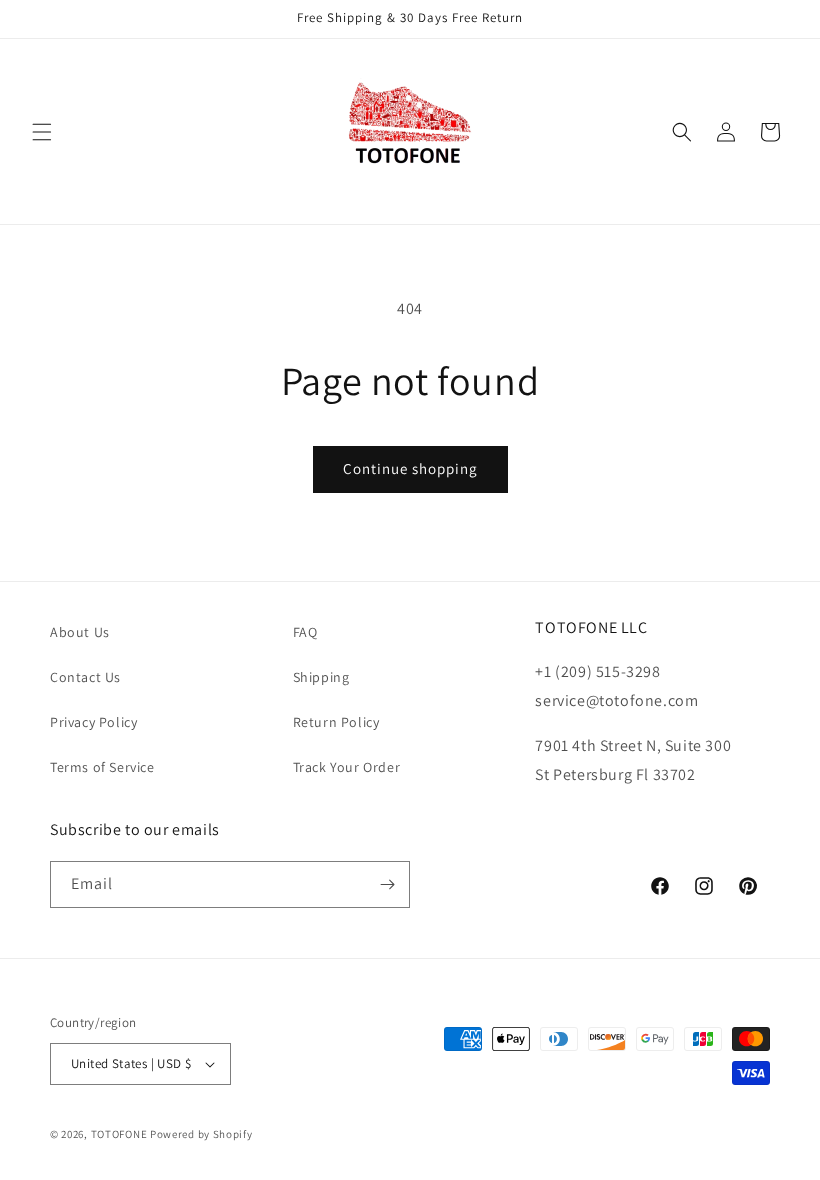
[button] (42, 132)
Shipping (321, 677)
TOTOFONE (119, 1134)
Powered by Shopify (201, 1134)
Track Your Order (347, 767)
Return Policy (336, 722)
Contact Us (85, 677)
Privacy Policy (93, 722)
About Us (80, 632)
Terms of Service (102, 767)
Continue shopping (410, 468)
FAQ (305, 632)
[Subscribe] (387, 884)
